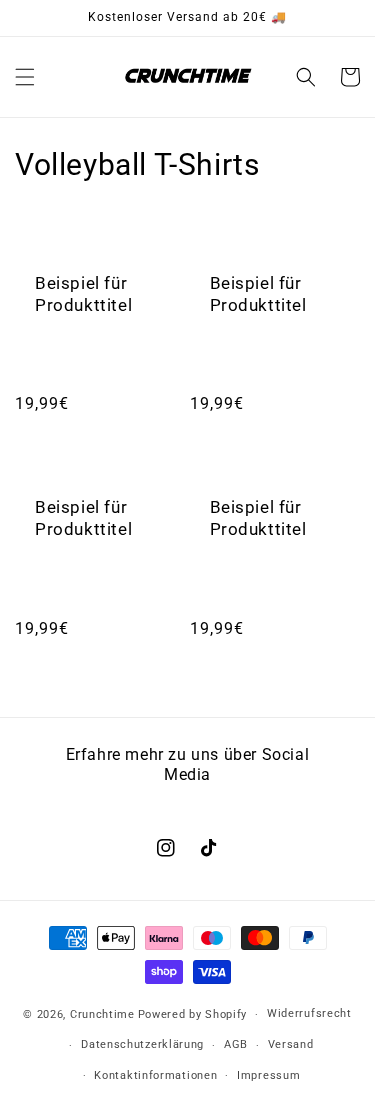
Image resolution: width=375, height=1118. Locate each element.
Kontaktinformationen (155, 1075)
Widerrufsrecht (309, 1013)
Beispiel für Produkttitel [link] (83, 294)
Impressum (268, 1075)
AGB (236, 1044)
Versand (291, 1044)
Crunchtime (102, 1014)
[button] (25, 77)
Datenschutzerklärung (142, 1044)
